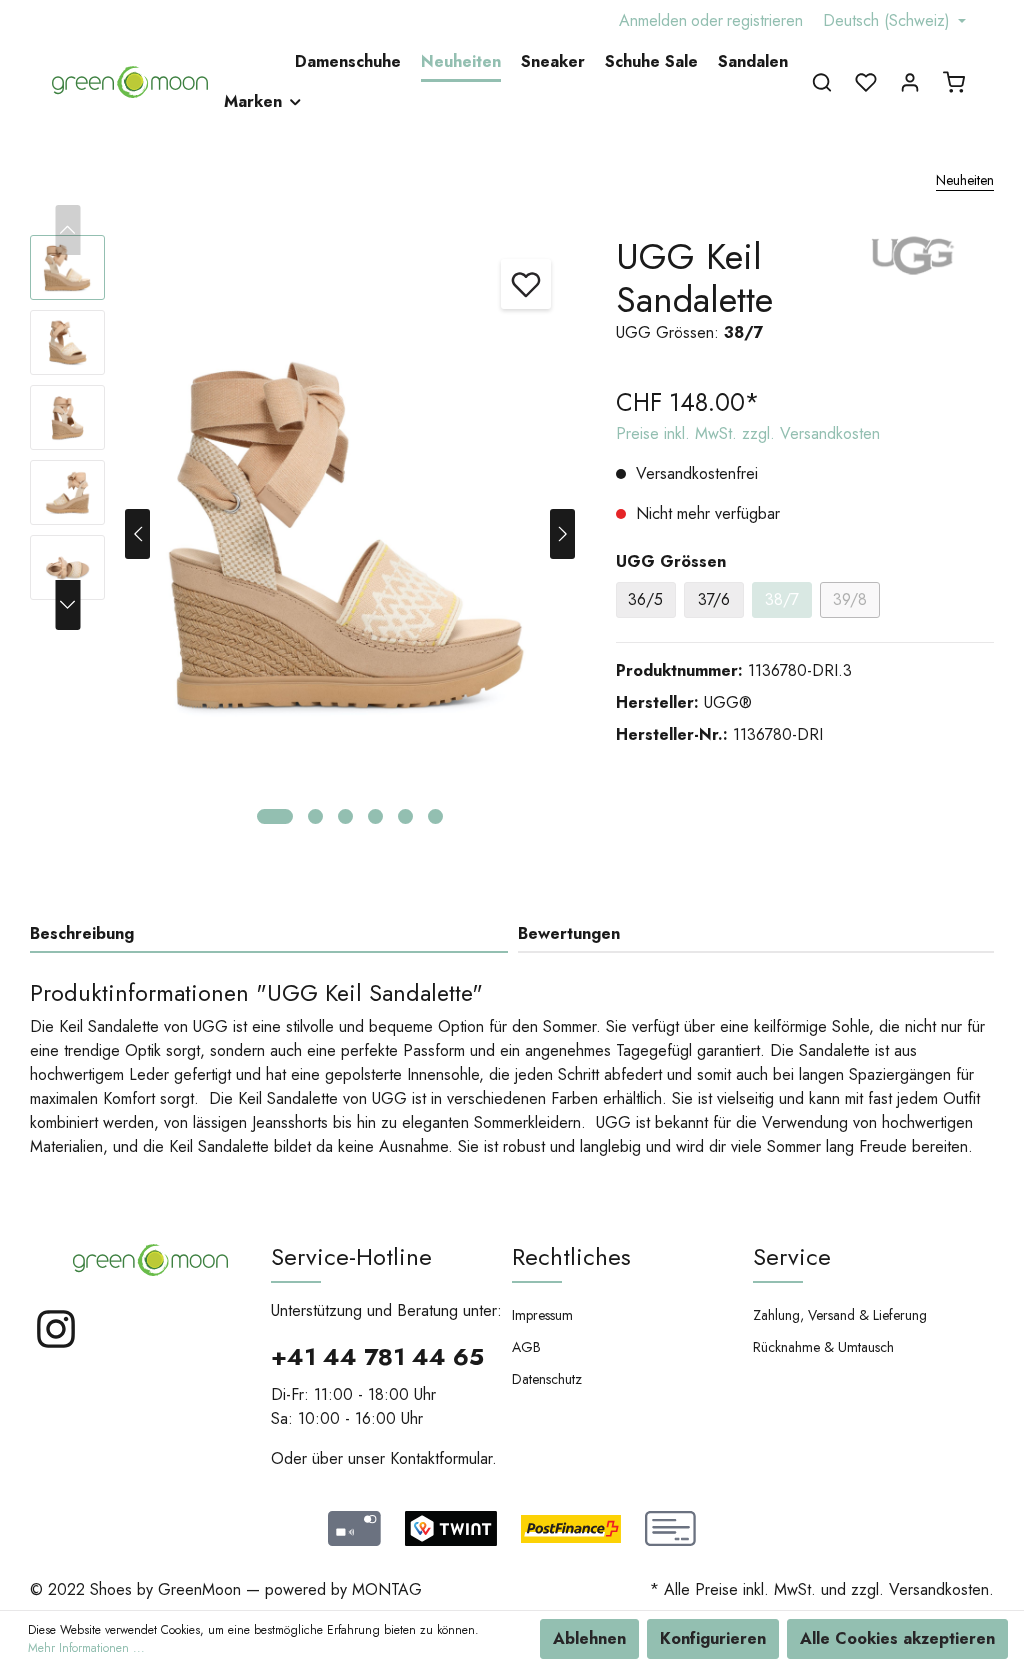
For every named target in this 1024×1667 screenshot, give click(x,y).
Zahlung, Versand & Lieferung (840, 1315)
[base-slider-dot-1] (275, 816)
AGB (526, 1347)
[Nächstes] (562, 534)
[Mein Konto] (910, 82)
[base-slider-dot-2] (315, 816)
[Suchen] (822, 82)
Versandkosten (939, 1589)
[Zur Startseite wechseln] (130, 82)
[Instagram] (56, 1345)
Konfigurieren (713, 1638)
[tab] (269, 933)
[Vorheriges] (137, 534)
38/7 (782, 599)
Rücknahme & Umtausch (823, 1347)
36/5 (645, 599)
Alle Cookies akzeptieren (897, 1638)
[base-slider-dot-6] (435, 816)
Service (792, 1256)
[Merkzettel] (866, 82)
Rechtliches (571, 1256)
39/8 (850, 599)
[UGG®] (914, 253)
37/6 (714, 599)
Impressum (542, 1315)
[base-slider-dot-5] (405, 816)
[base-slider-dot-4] (375, 816)
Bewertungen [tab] (569, 933)
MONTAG (387, 1589)
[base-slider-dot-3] (345, 816)
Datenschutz (547, 1379)
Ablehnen (589, 1638)
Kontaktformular (441, 1458)
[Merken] (526, 284)
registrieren (765, 20)
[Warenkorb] (954, 82)
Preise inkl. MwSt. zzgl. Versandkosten (748, 433)
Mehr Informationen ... (86, 1648)
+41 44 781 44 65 (377, 1356)
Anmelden (653, 20)
